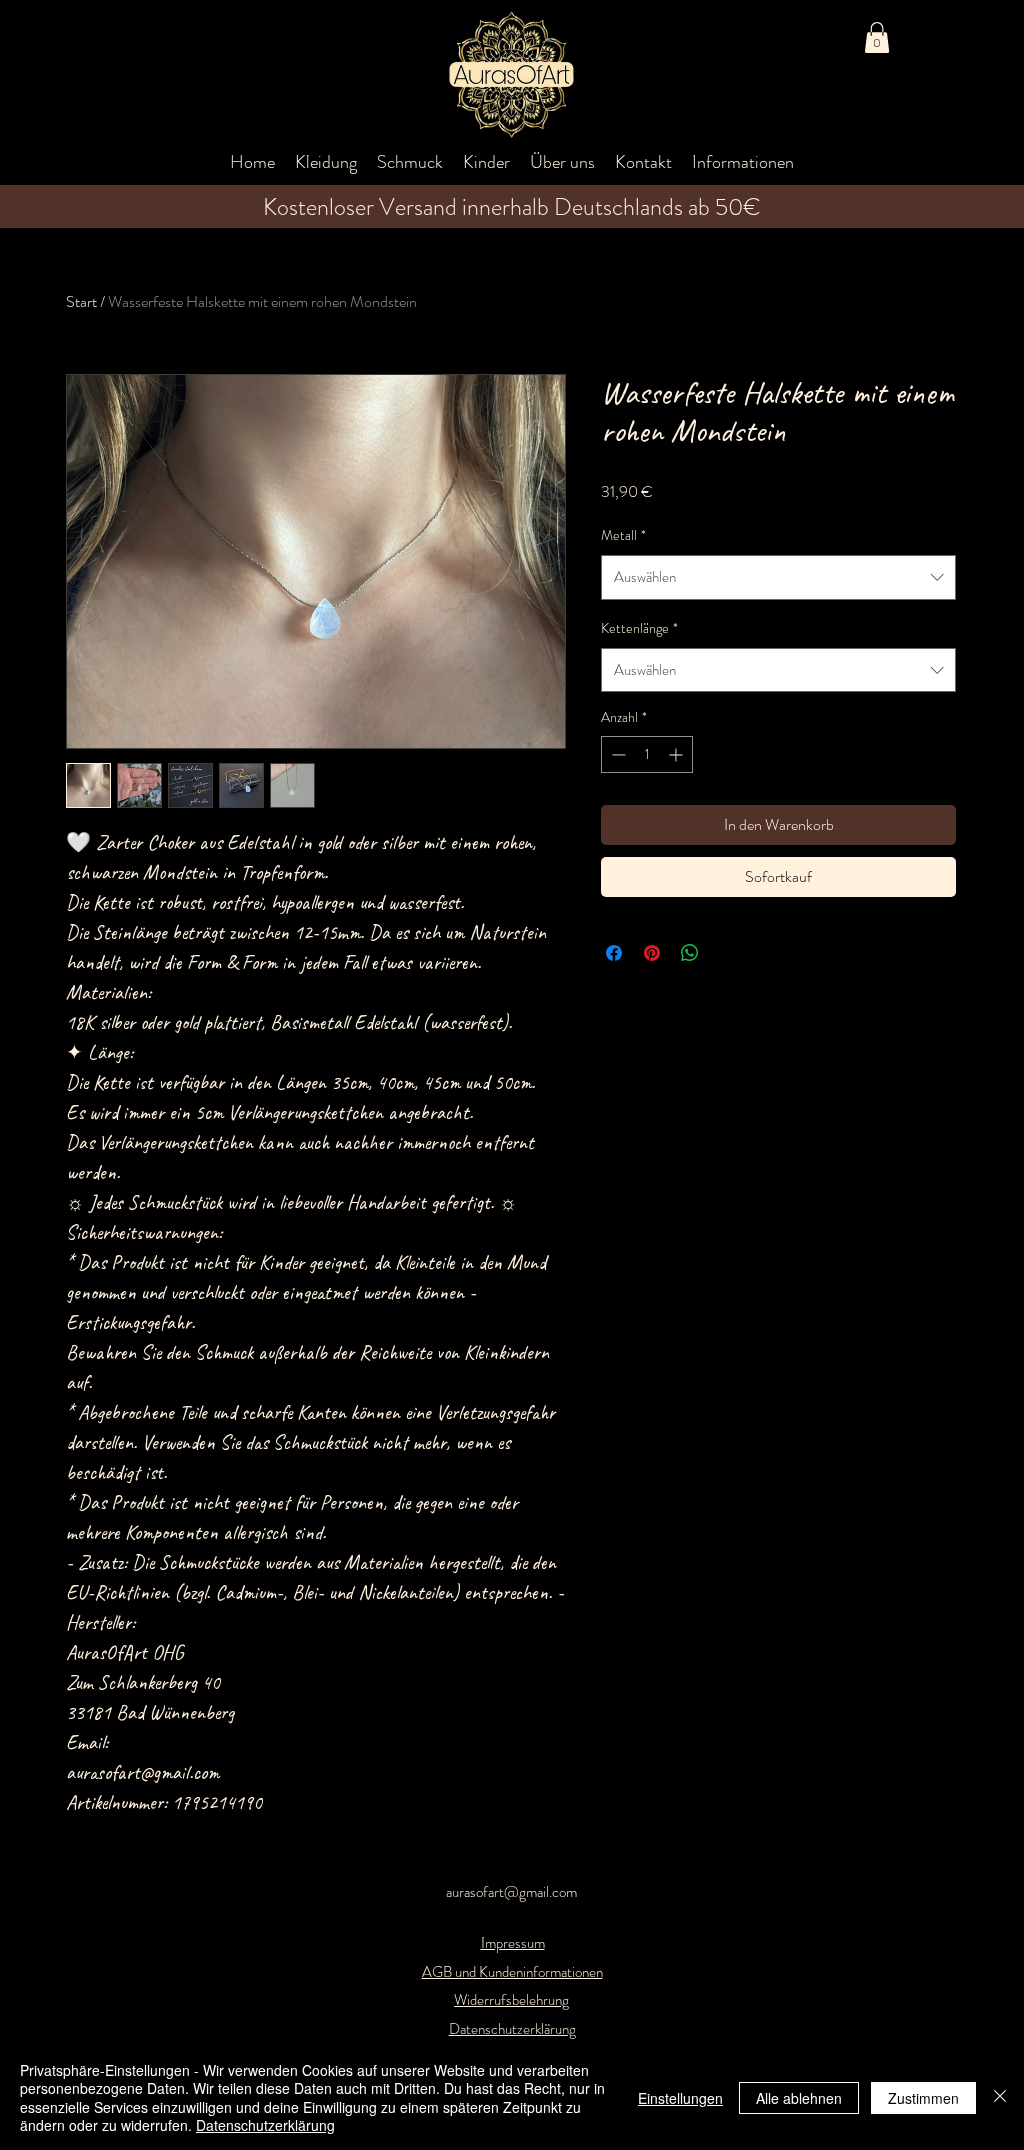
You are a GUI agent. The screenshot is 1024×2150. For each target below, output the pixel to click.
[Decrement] (616, 754)
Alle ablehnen (799, 2098)
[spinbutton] (647, 754)
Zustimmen (923, 2098)
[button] (877, 37)
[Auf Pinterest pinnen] (652, 953)
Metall (623, 535)
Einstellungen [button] (680, 2098)
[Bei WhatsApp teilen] (690, 953)
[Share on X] (728, 953)
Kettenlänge (639, 628)
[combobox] (778, 577)
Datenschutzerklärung (265, 2125)
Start (81, 301)
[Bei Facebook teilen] (614, 953)
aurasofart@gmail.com (511, 1892)
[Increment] (677, 754)
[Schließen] (1000, 2097)
